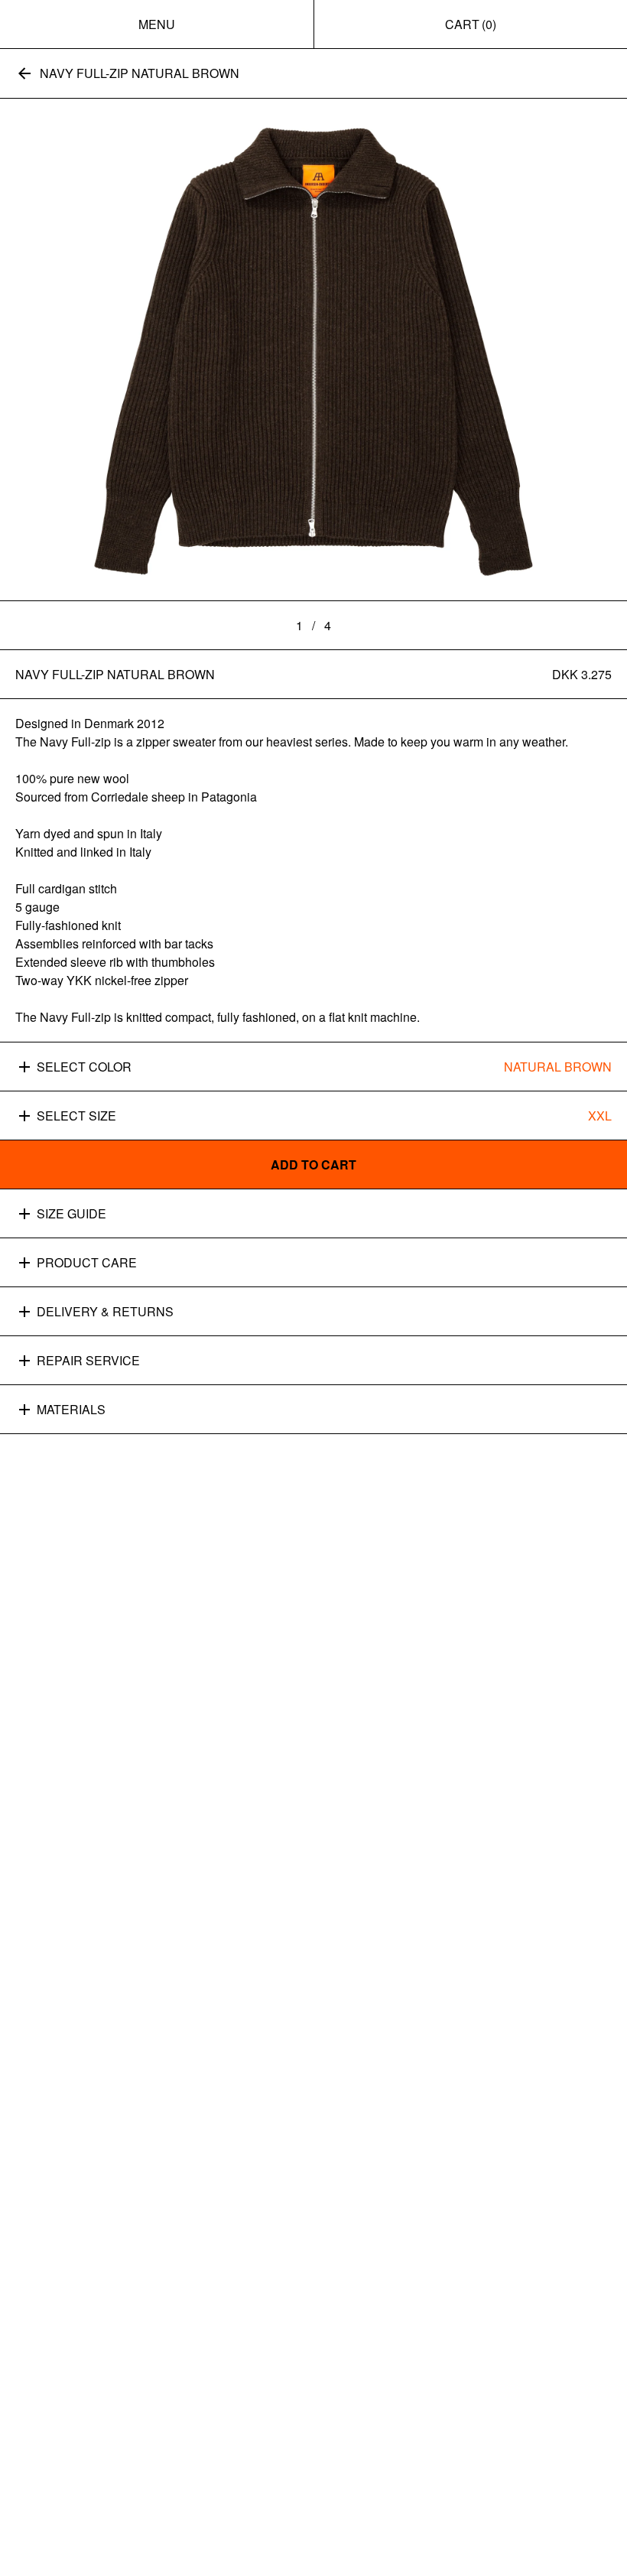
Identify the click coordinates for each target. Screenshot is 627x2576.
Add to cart (313, 1164)
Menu (157, 24)
